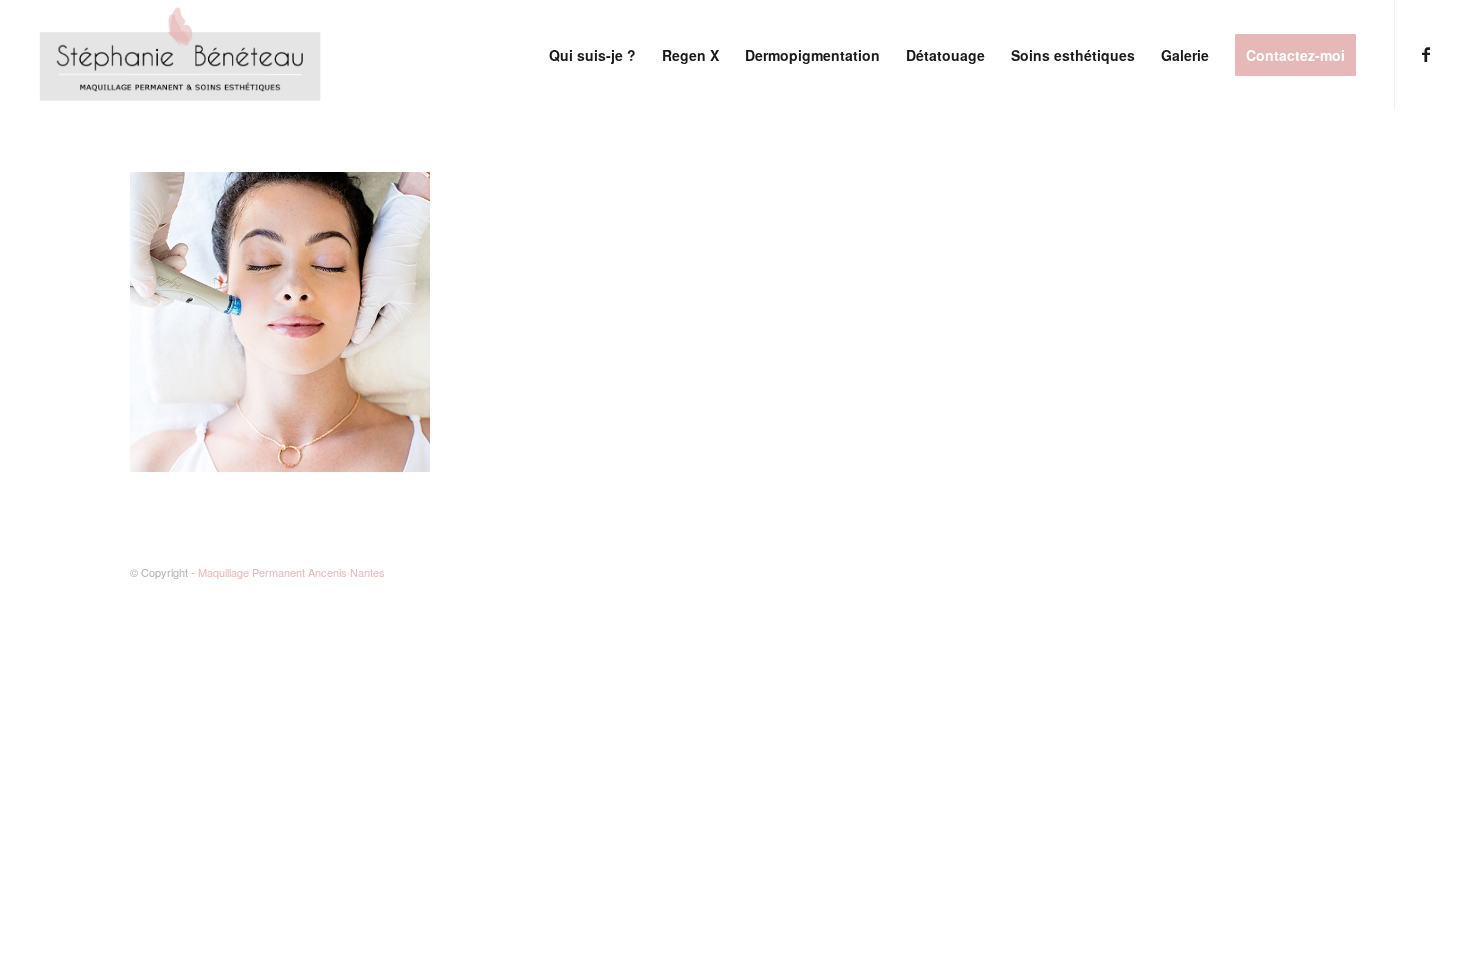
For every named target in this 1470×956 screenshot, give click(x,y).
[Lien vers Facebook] (1426, 54)
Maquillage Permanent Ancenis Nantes (291, 572)
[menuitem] (592, 55)
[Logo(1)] (182, 55)
